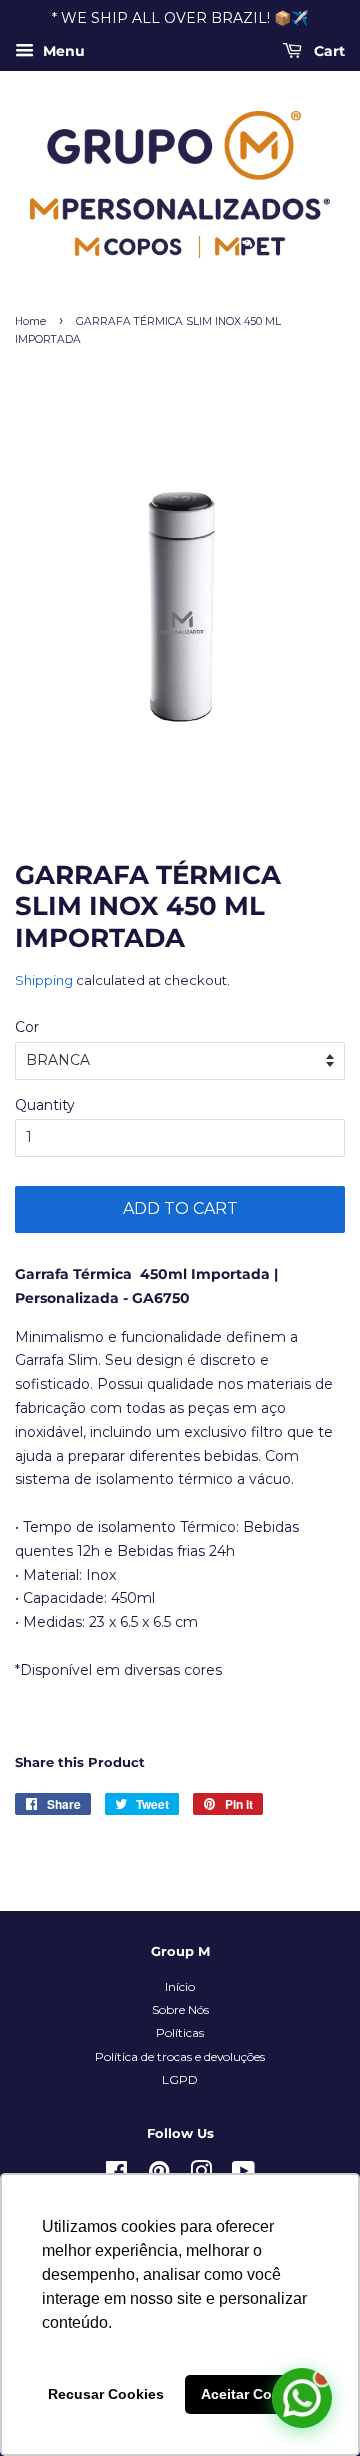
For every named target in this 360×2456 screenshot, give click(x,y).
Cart (327, 51)
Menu (62, 51)
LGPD (180, 2079)
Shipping (44, 980)
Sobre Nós (180, 2009)
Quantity (45, 1105)
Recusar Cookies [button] (106, 2394)
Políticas (180, 2032)
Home (30, 321)
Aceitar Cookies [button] (255, 2394)
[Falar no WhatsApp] (302, 2398)
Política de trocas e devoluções (180, 2056)
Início (180, 1986)
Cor (27, 1027)
